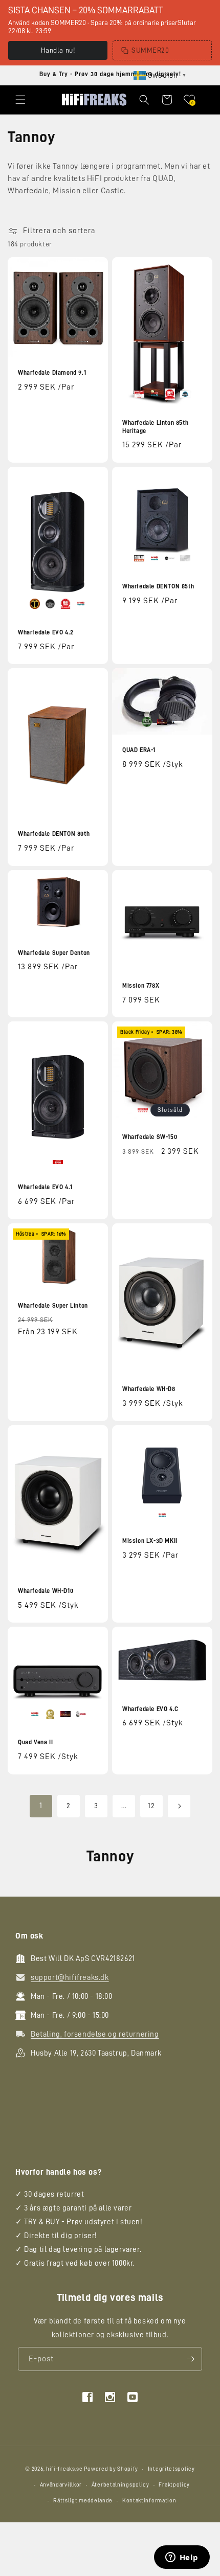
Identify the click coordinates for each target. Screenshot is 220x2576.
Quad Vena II (35, 1742)
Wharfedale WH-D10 (46, 1591)
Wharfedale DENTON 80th (54, 834)
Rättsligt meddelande (83, 2501)
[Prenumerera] (190, 2359)
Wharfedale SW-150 (150, 1137)
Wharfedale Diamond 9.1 (52, 373)
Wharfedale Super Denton (54, 953)
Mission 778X (141, 986)
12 (151, 1806)
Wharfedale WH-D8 (149, 1389)
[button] (20, 100)
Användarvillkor (61, 2485)
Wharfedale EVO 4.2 (46, 632)
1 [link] (41, 1806)
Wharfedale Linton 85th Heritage (155, 427)
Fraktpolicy (174, 2485)
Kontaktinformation (149, 2501)
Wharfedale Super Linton (53, 1306)
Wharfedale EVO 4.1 (45, 1187)
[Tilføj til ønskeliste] (94, 266)
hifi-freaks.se (64, 2469)
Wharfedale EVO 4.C (150, 1709)
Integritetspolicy (171, 2469)
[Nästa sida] (179, 1806)
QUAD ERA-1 (139, 750)
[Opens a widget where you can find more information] (182, 2558)
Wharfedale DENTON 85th (158, 586)
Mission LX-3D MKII (150, 1541)
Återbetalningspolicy (120, 2485)
